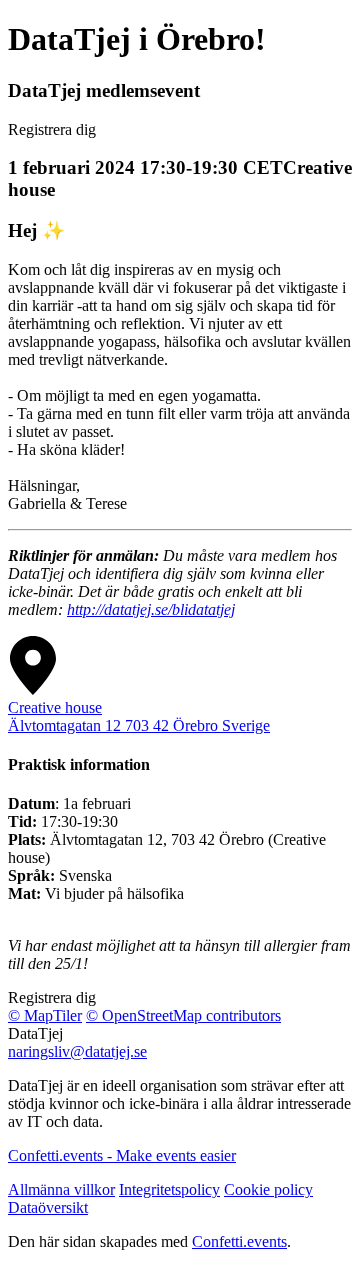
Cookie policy (268, 1189)
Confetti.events (239, 1241)
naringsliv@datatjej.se (77, 1051)
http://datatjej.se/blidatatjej (151, 609)
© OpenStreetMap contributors (183, 1015)
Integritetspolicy (169, 1189)
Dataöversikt (48, 1207)
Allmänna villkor (61, 1189)
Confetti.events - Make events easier (122, 1155)
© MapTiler (45, 1015)
